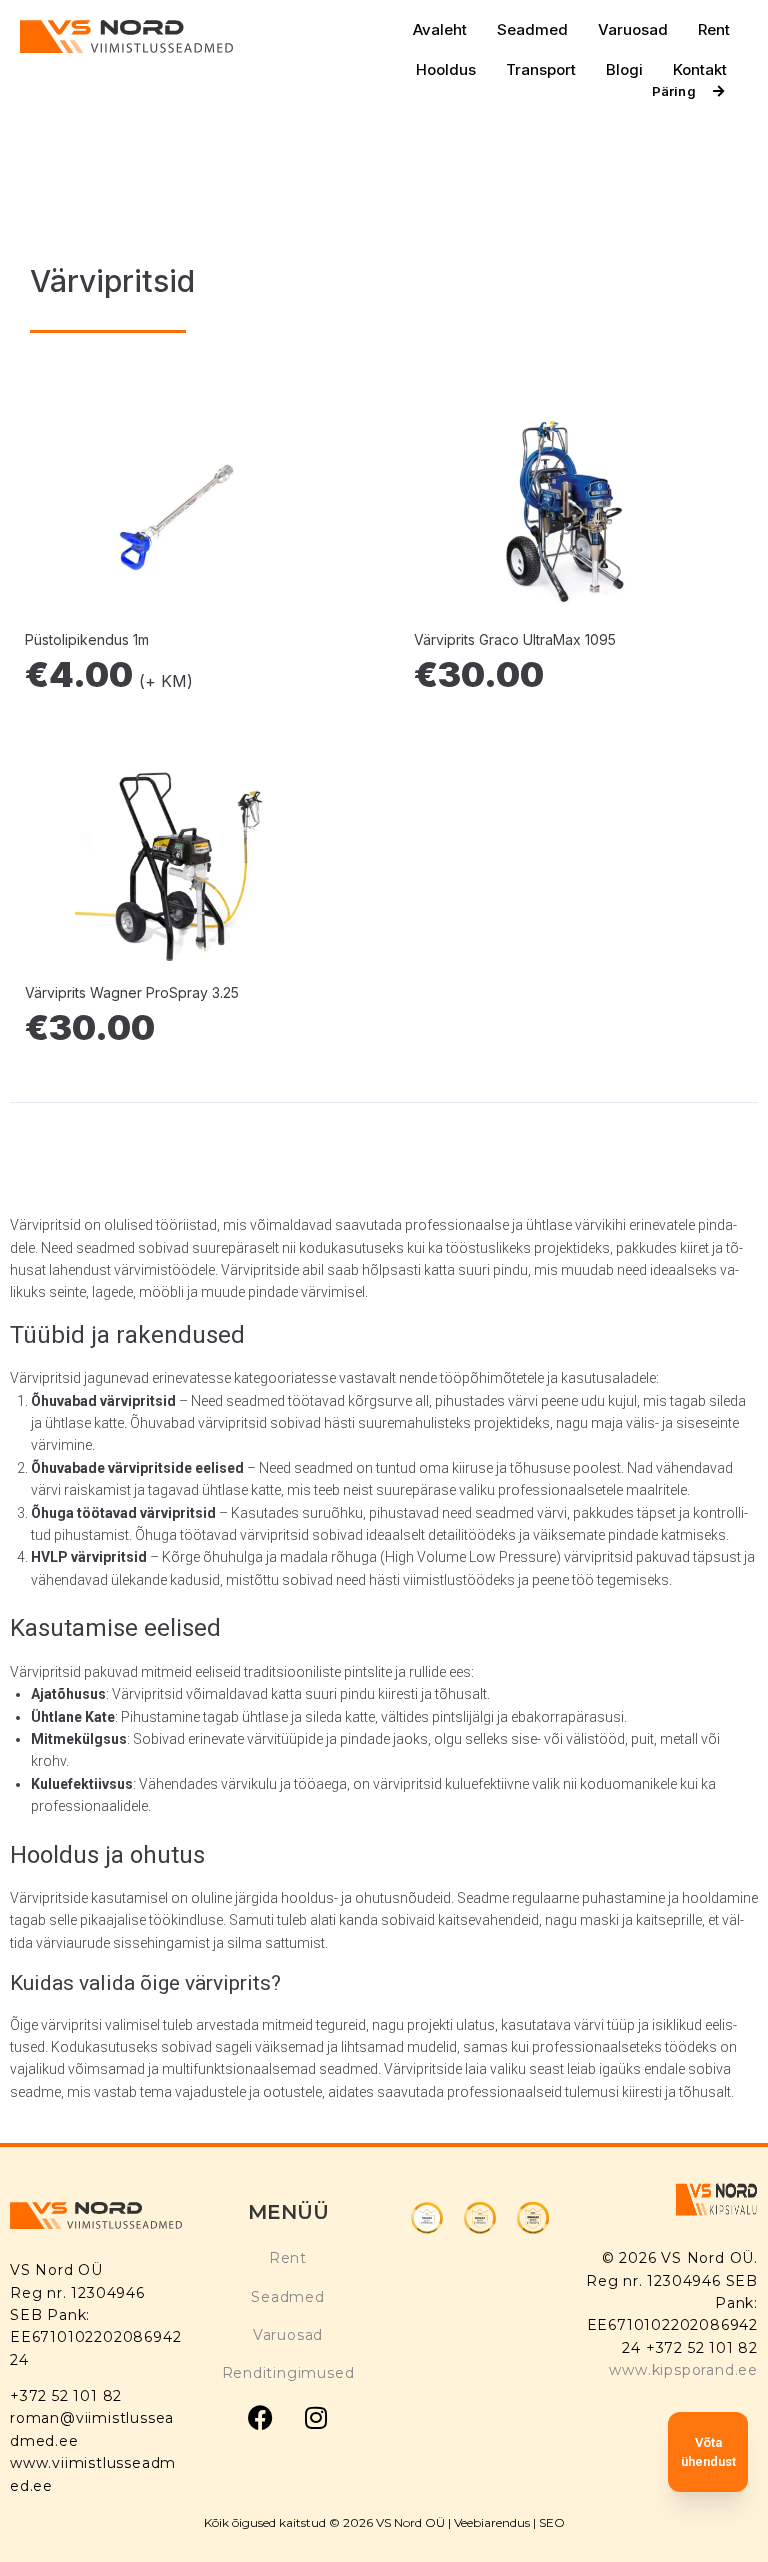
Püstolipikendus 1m (87, 639)
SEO (552, 2522)
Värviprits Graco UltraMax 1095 (515, 639)
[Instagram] (316, 2418)
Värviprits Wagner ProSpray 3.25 (132, 992)
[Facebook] (261, 2418)
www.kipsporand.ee (683, 2370)
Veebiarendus (492, 2522)
